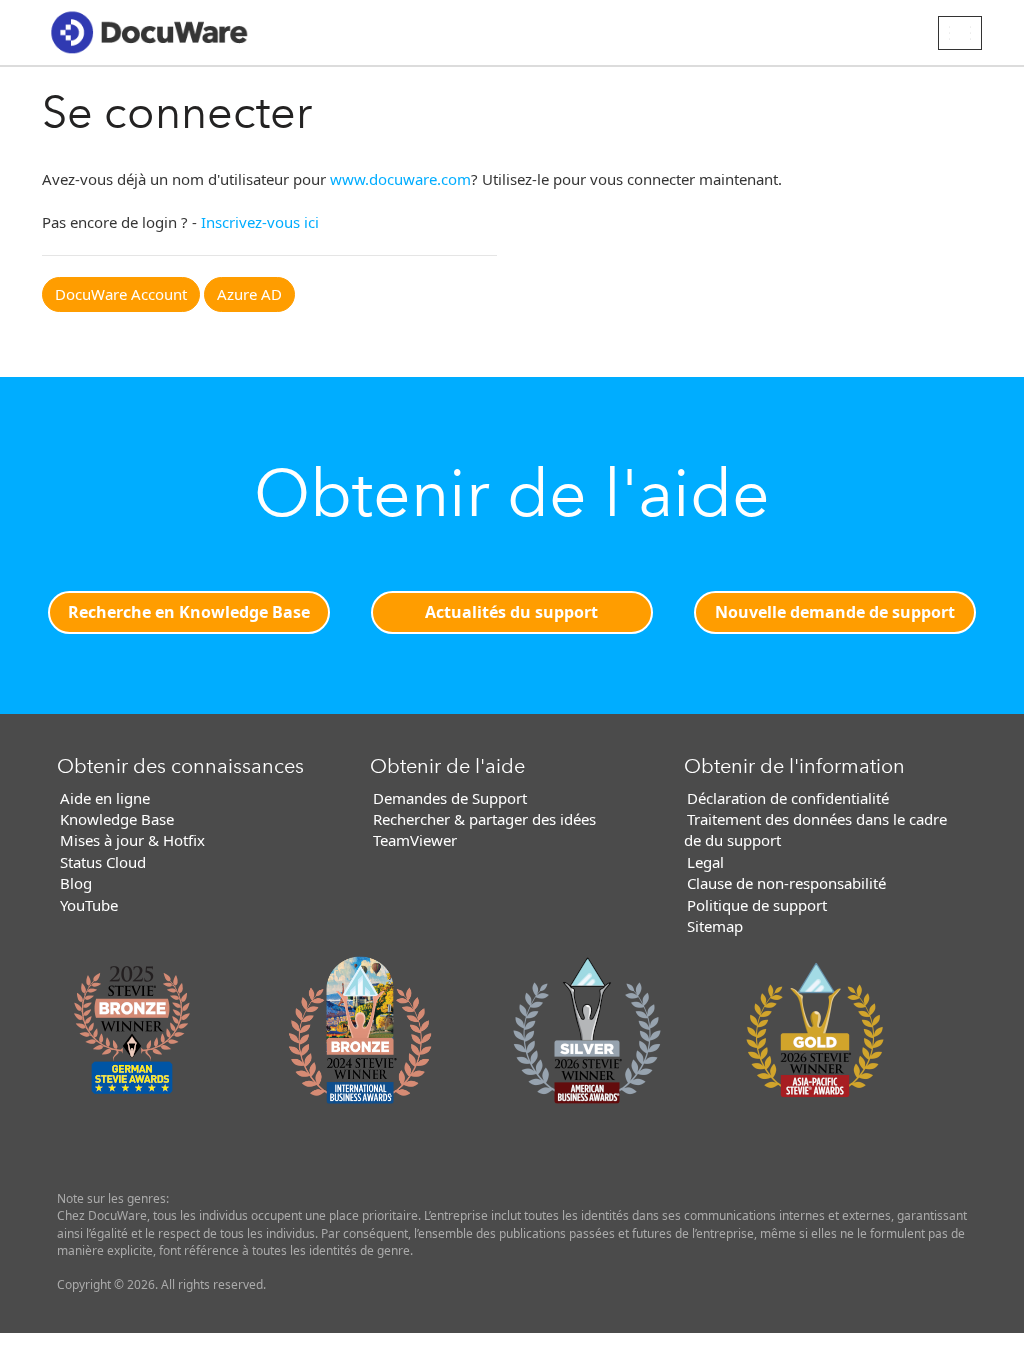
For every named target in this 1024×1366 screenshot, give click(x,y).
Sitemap (715, 926)
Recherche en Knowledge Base (189, 612)
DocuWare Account (121, 294)
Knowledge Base (117, 819)
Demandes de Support (450, 798)
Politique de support (757, 905)
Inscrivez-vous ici (260, 222)
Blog (76, 883)
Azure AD (249, 294)
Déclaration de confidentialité (788, 798)
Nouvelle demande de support (835, 612)
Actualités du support (511, 612)
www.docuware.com (400, 179)
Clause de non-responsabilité (786, 883)
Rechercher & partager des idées (484, 819)
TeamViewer (415, 840)
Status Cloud (103, 862)
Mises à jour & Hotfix (132, 840)
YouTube (89, 905)
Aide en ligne (105, 798)
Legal (705, 862)
